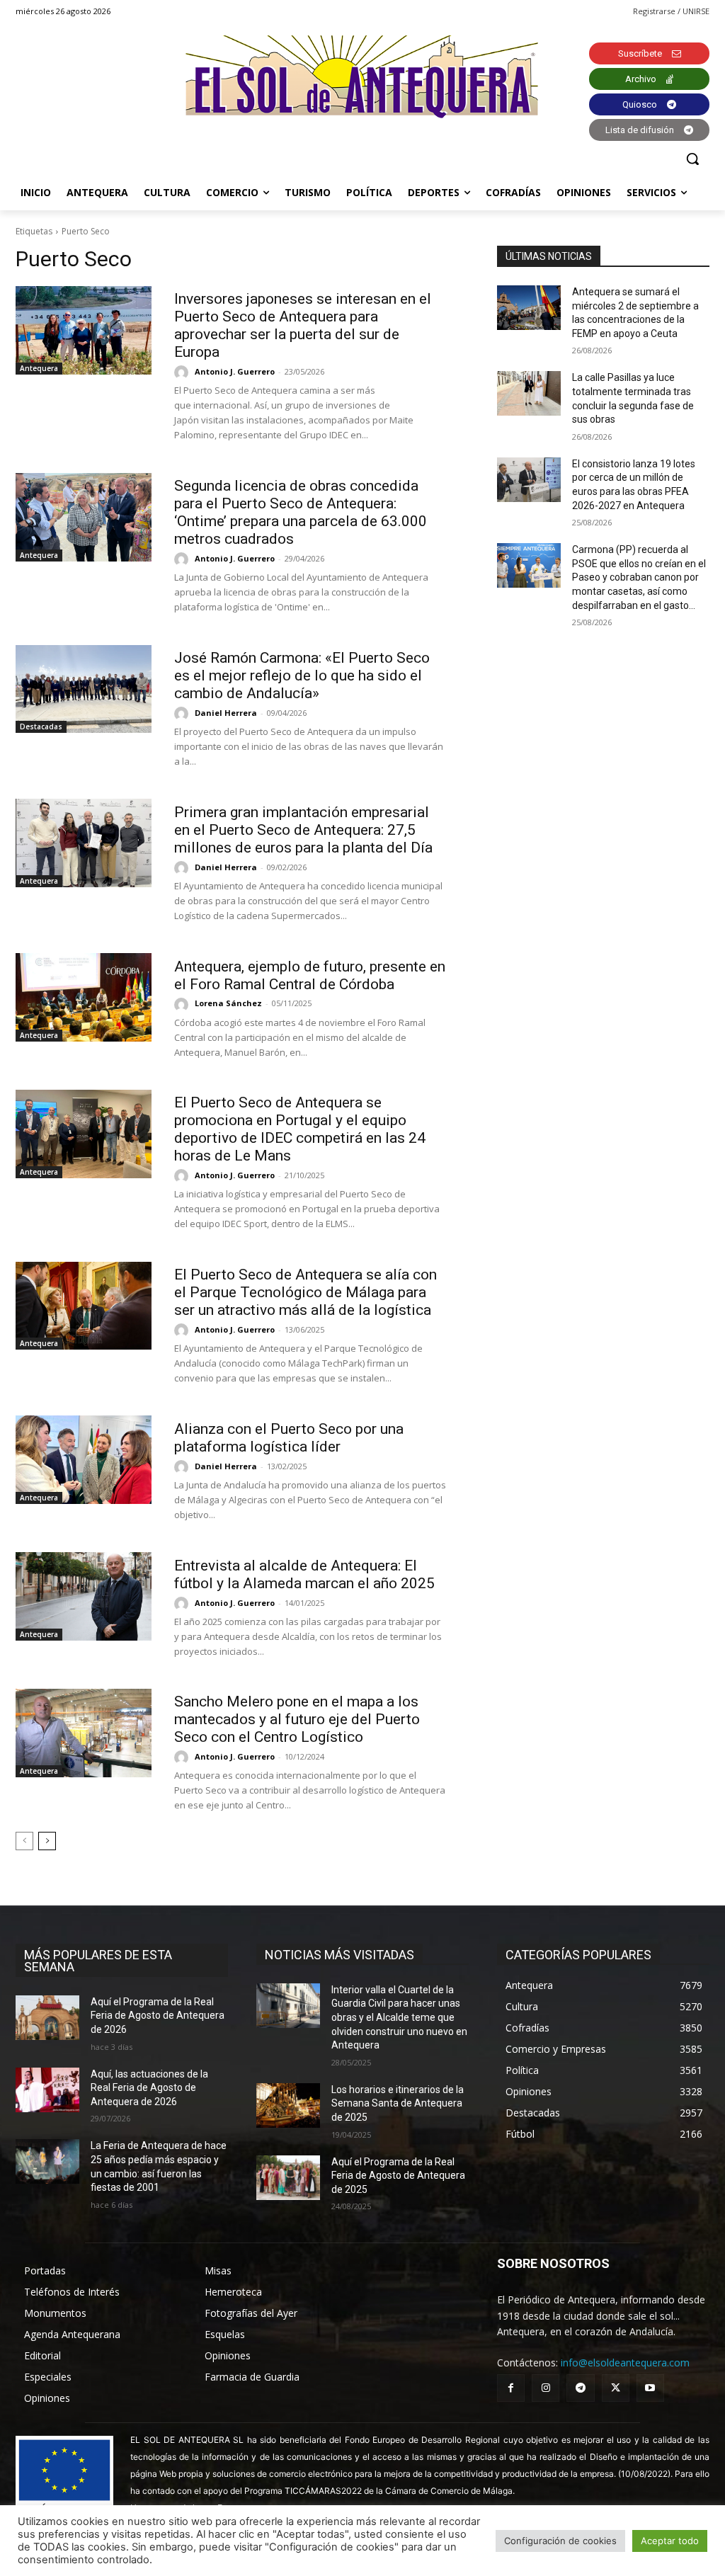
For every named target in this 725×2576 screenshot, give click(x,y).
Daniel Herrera (226, 713)
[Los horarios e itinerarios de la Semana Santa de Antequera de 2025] (288, 2105)
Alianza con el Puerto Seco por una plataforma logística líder (289, 1438)
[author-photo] (183, 372)
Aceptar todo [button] (670, 2541)
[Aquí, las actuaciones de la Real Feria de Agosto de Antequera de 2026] (47, 2090)
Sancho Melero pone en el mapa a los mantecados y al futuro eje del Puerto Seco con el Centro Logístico (297, 1719)
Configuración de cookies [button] (560, 2541)
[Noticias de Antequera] (362, 77)
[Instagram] (546, 2388)
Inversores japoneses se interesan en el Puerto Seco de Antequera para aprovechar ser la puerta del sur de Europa (303, 325)
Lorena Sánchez (228, 1003)
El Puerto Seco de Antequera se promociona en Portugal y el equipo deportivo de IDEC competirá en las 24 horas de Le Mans (300, 1129)
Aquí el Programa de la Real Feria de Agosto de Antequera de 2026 (158, 2016)
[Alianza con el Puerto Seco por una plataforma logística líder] (84, 1460)
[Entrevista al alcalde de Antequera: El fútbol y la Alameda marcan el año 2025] (84, 1596)
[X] (616, 2388)
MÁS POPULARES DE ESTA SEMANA (98, 1961)
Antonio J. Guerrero (235, 371)
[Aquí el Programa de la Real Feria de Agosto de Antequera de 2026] (47, 2018)
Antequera (39, 368)
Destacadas (41, 726)
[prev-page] (24, 1841)
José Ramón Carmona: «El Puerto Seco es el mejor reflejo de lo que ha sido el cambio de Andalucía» (302, 676)
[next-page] (47, 1841)
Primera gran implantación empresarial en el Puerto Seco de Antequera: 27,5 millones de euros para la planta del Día (303, 830)
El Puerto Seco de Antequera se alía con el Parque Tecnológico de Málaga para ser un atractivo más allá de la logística (306, 1292)
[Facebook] (511, 2388)
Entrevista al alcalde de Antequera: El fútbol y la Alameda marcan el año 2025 (304, 1574)
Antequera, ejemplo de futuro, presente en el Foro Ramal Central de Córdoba (310, 975)
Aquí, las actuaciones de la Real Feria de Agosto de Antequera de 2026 (149, 2088)
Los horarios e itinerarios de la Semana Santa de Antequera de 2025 (398, 2103)
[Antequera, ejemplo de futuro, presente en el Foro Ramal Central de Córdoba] (84, 997)
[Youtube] (650, 2388)
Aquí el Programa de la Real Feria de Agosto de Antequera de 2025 (398, 2176)
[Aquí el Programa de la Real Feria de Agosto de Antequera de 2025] (288, 2178)
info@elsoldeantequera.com (625, 2363)
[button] (692, 159)
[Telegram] (580, 2388)
